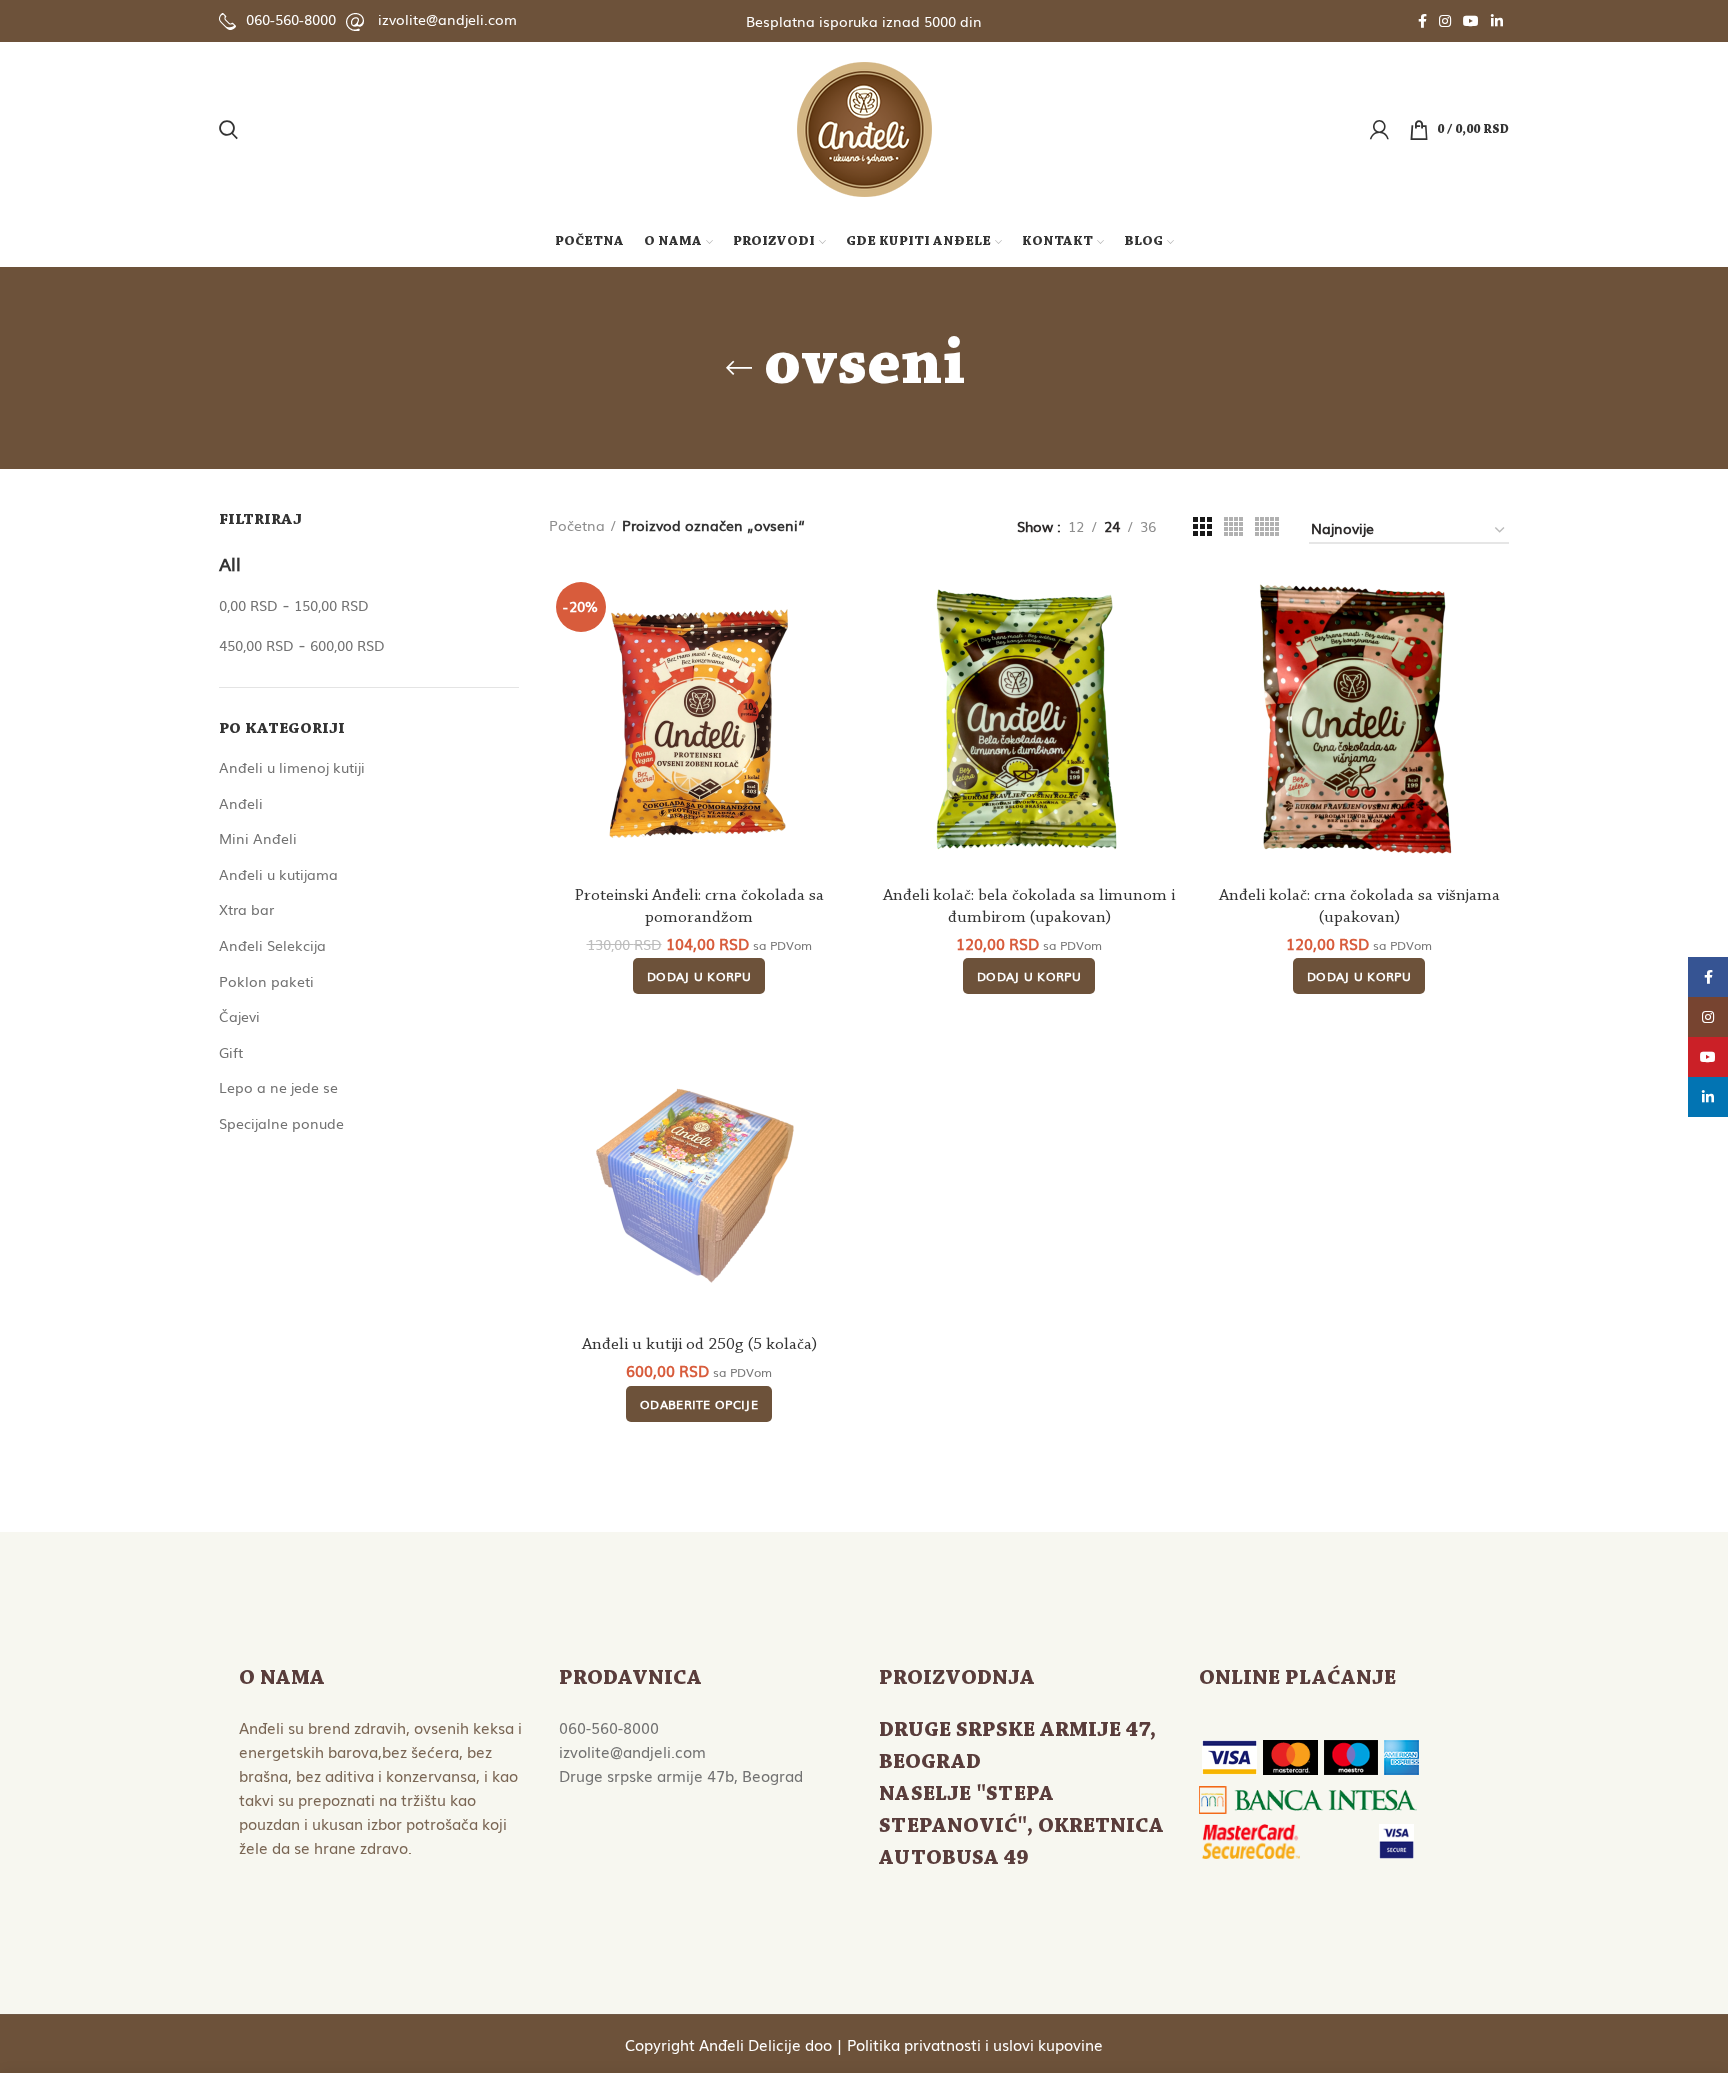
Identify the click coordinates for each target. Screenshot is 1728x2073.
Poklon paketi (266, 981)
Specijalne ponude (281, 1123)
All (230, 563)
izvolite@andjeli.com (447, 19)
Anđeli (241, 803)
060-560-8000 (291, 19)
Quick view (834, 607)
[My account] (1379, 130)
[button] (699, 976)
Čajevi (239, 1016)
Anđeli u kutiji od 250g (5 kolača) (699, 1344)
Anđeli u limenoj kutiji (292, 767)
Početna (577, 525)
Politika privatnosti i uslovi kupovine (975, 2044)
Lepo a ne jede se (278, 1087)
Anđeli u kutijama (278, 874)
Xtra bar (246, 909)
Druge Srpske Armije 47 (1014, 1731)
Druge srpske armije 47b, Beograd (681, 1775)
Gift (231, 1052)
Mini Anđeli (258, 838)
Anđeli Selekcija (272, 945)
